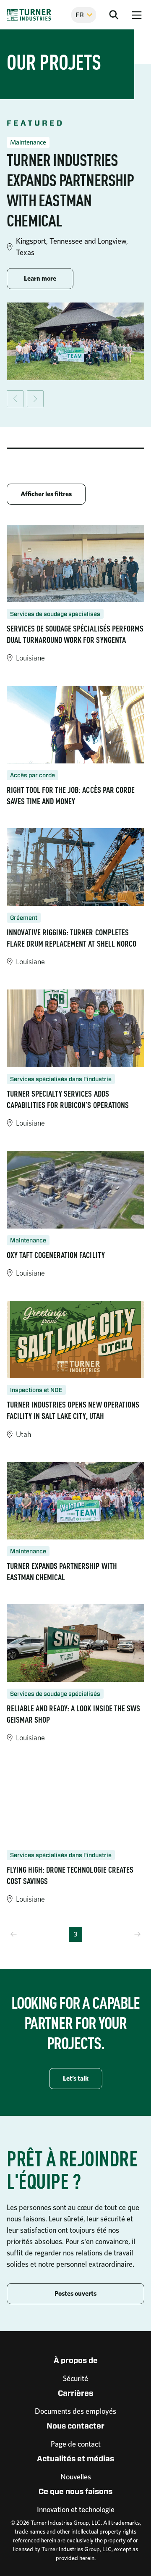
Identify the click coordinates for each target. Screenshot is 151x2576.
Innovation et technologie (76, 2509)
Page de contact (76, 2444)
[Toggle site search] (114, 15)
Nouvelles (76, 2477)
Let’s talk (76, 2078)
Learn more (49, 278)
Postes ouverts (75, 2293)
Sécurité (75, 2378)
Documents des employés (75, 2411)
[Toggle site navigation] (137, 15)
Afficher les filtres (46, 494)
